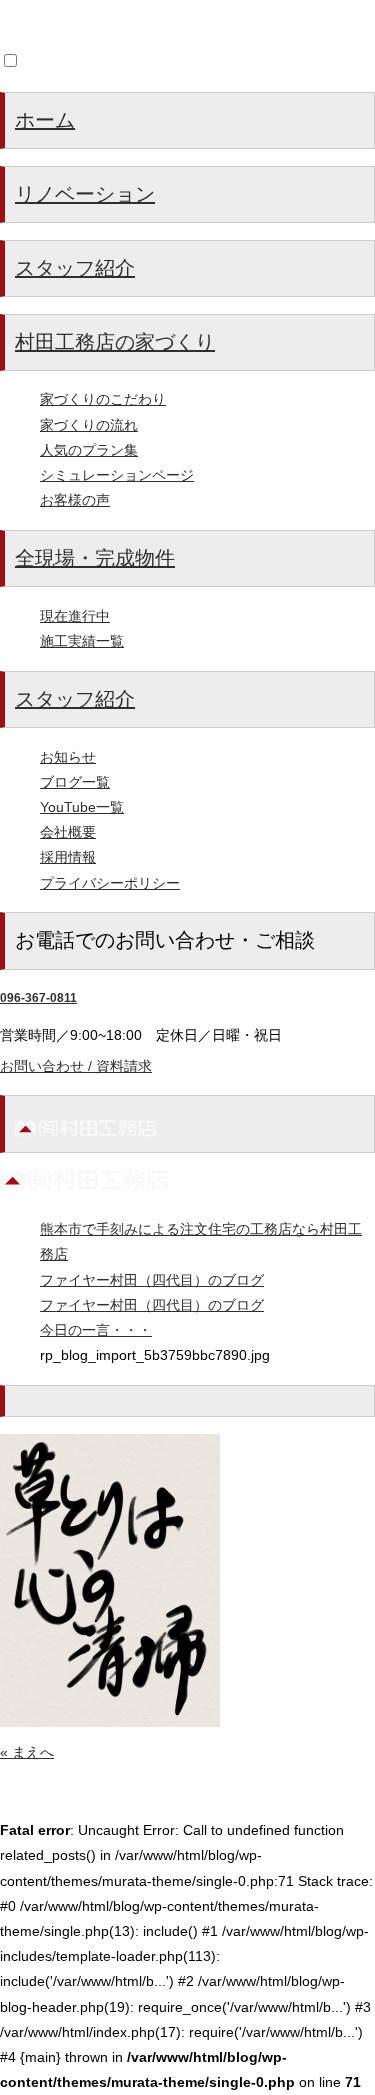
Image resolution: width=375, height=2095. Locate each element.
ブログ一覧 (75, 782)
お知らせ (68, 757)
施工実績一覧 (82, 641)
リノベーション (85, 194)
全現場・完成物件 (95, 558)
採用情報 (68, 857)
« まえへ (27, 1752)
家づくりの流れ (89, 425)
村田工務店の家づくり (115, 342)
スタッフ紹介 (75, 268)
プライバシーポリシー (110, 883)
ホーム (45, 120)
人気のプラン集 (89, 450)
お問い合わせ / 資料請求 (76, 1066)
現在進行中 (75, 616)
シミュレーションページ (117, 475)
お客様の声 (75, 500)
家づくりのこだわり (103, 399)
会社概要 (68, 832)
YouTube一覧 (82, 807)
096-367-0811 (38, 998)
